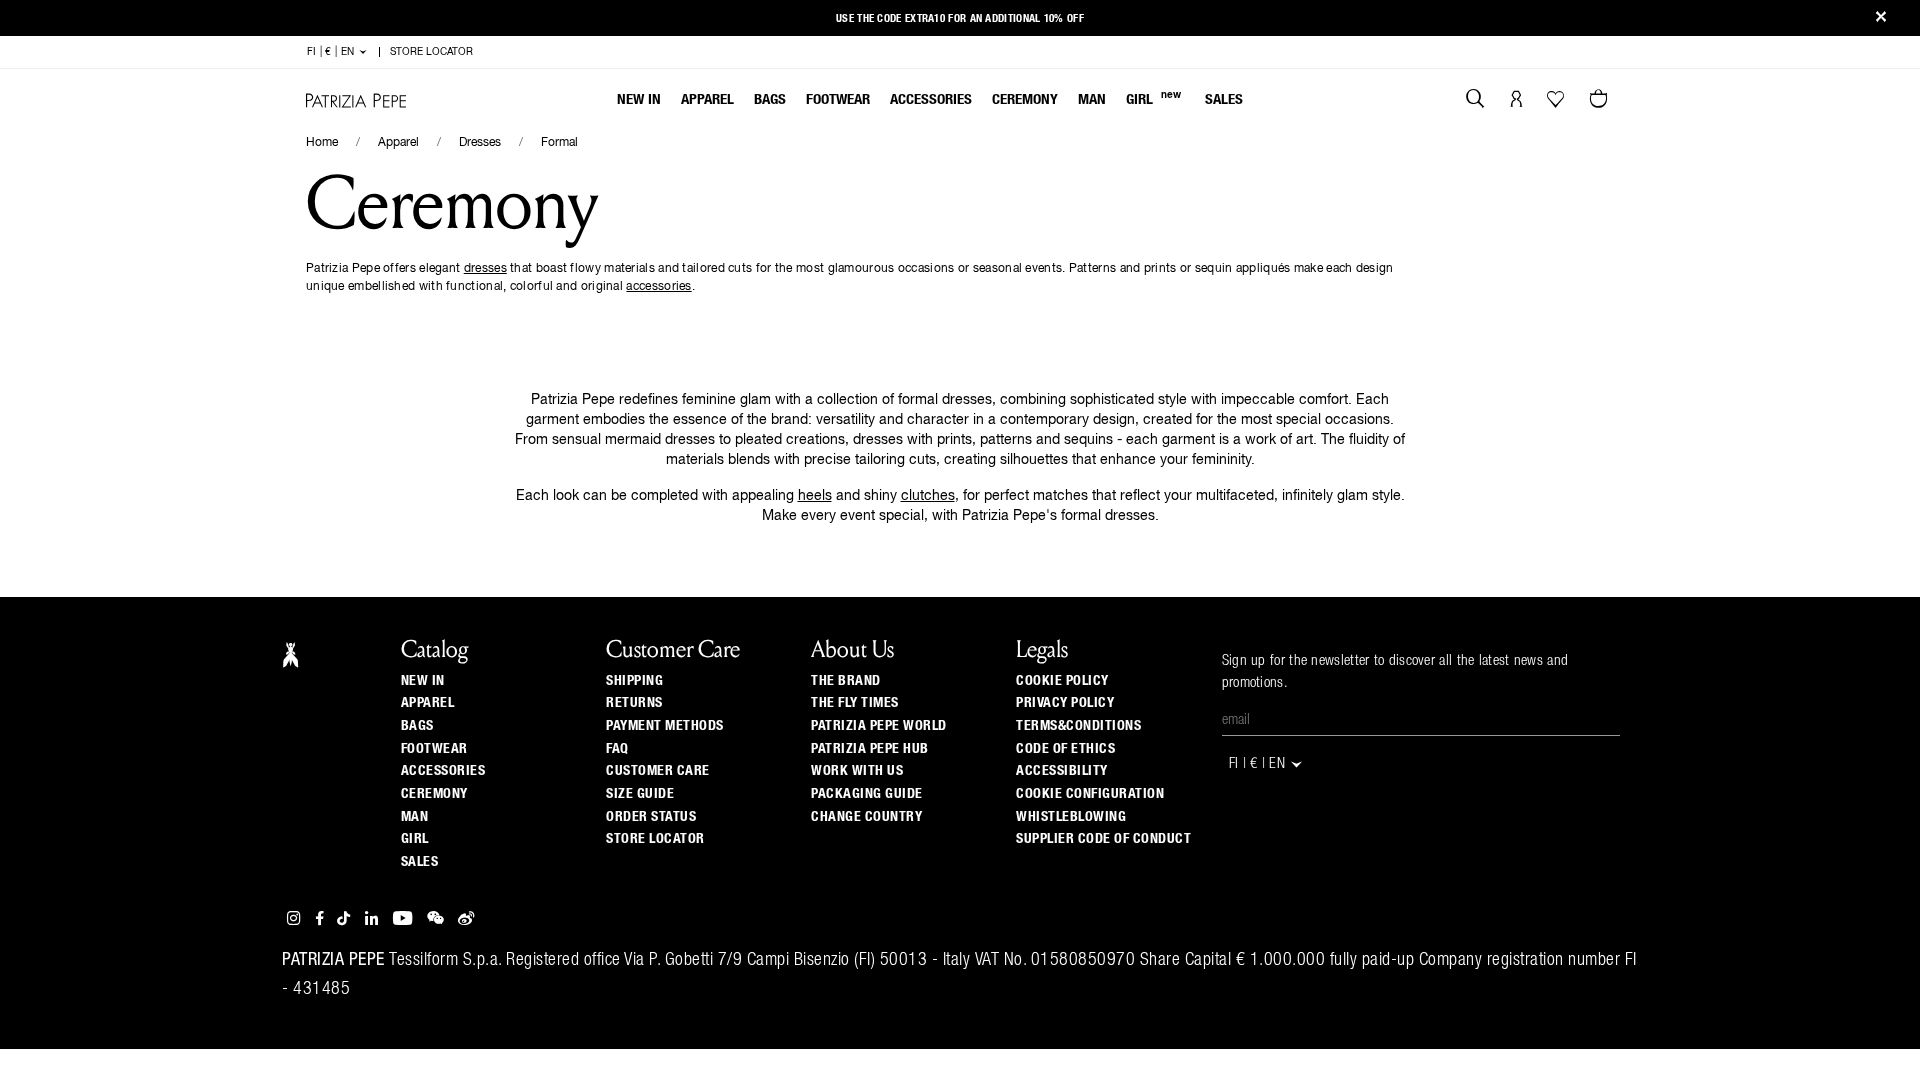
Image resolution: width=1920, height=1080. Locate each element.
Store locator (655, 839)
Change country (866, 817)
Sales (1224, 99)
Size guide (640, 794)
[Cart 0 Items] (1601, 101)
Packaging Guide (867, 794)
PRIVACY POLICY (1065, 703)
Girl (1153, 98)
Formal (559, 143)
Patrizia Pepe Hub (870, 749)
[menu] (930, 101)
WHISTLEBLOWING (1071, 817)
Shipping (634, 681)
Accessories (931, 99)
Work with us (857, 771)
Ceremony (1025, 99)
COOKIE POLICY (1062, 681)
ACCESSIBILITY (1062, 771)
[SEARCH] (1475, 101)
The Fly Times (855, 703)
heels (815, 496)
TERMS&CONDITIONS (1078, 726)
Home (322, 143)
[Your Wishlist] (1557, 104)
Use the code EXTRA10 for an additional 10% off (960, 18)
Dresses (480, 143)
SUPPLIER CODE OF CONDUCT (1103, 839)
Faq (617, 749)
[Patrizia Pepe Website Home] (356, 100)
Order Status (651, 817)
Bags (770, 99)
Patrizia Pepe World (879, 726)
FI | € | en (332, 52)
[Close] (1881, 18)
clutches (928, 496)
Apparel (707, 99)
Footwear (838, 99)
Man (1092, 99)
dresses (485, 269)
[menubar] (930, 101)
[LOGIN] (1516, 101)
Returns (634, 703)
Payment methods (665, 726)
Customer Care (658, 771)
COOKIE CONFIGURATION (1090, 794)
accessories (658, 287)
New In (639, 99)
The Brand (846, 681)
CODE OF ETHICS (1065, 749)
